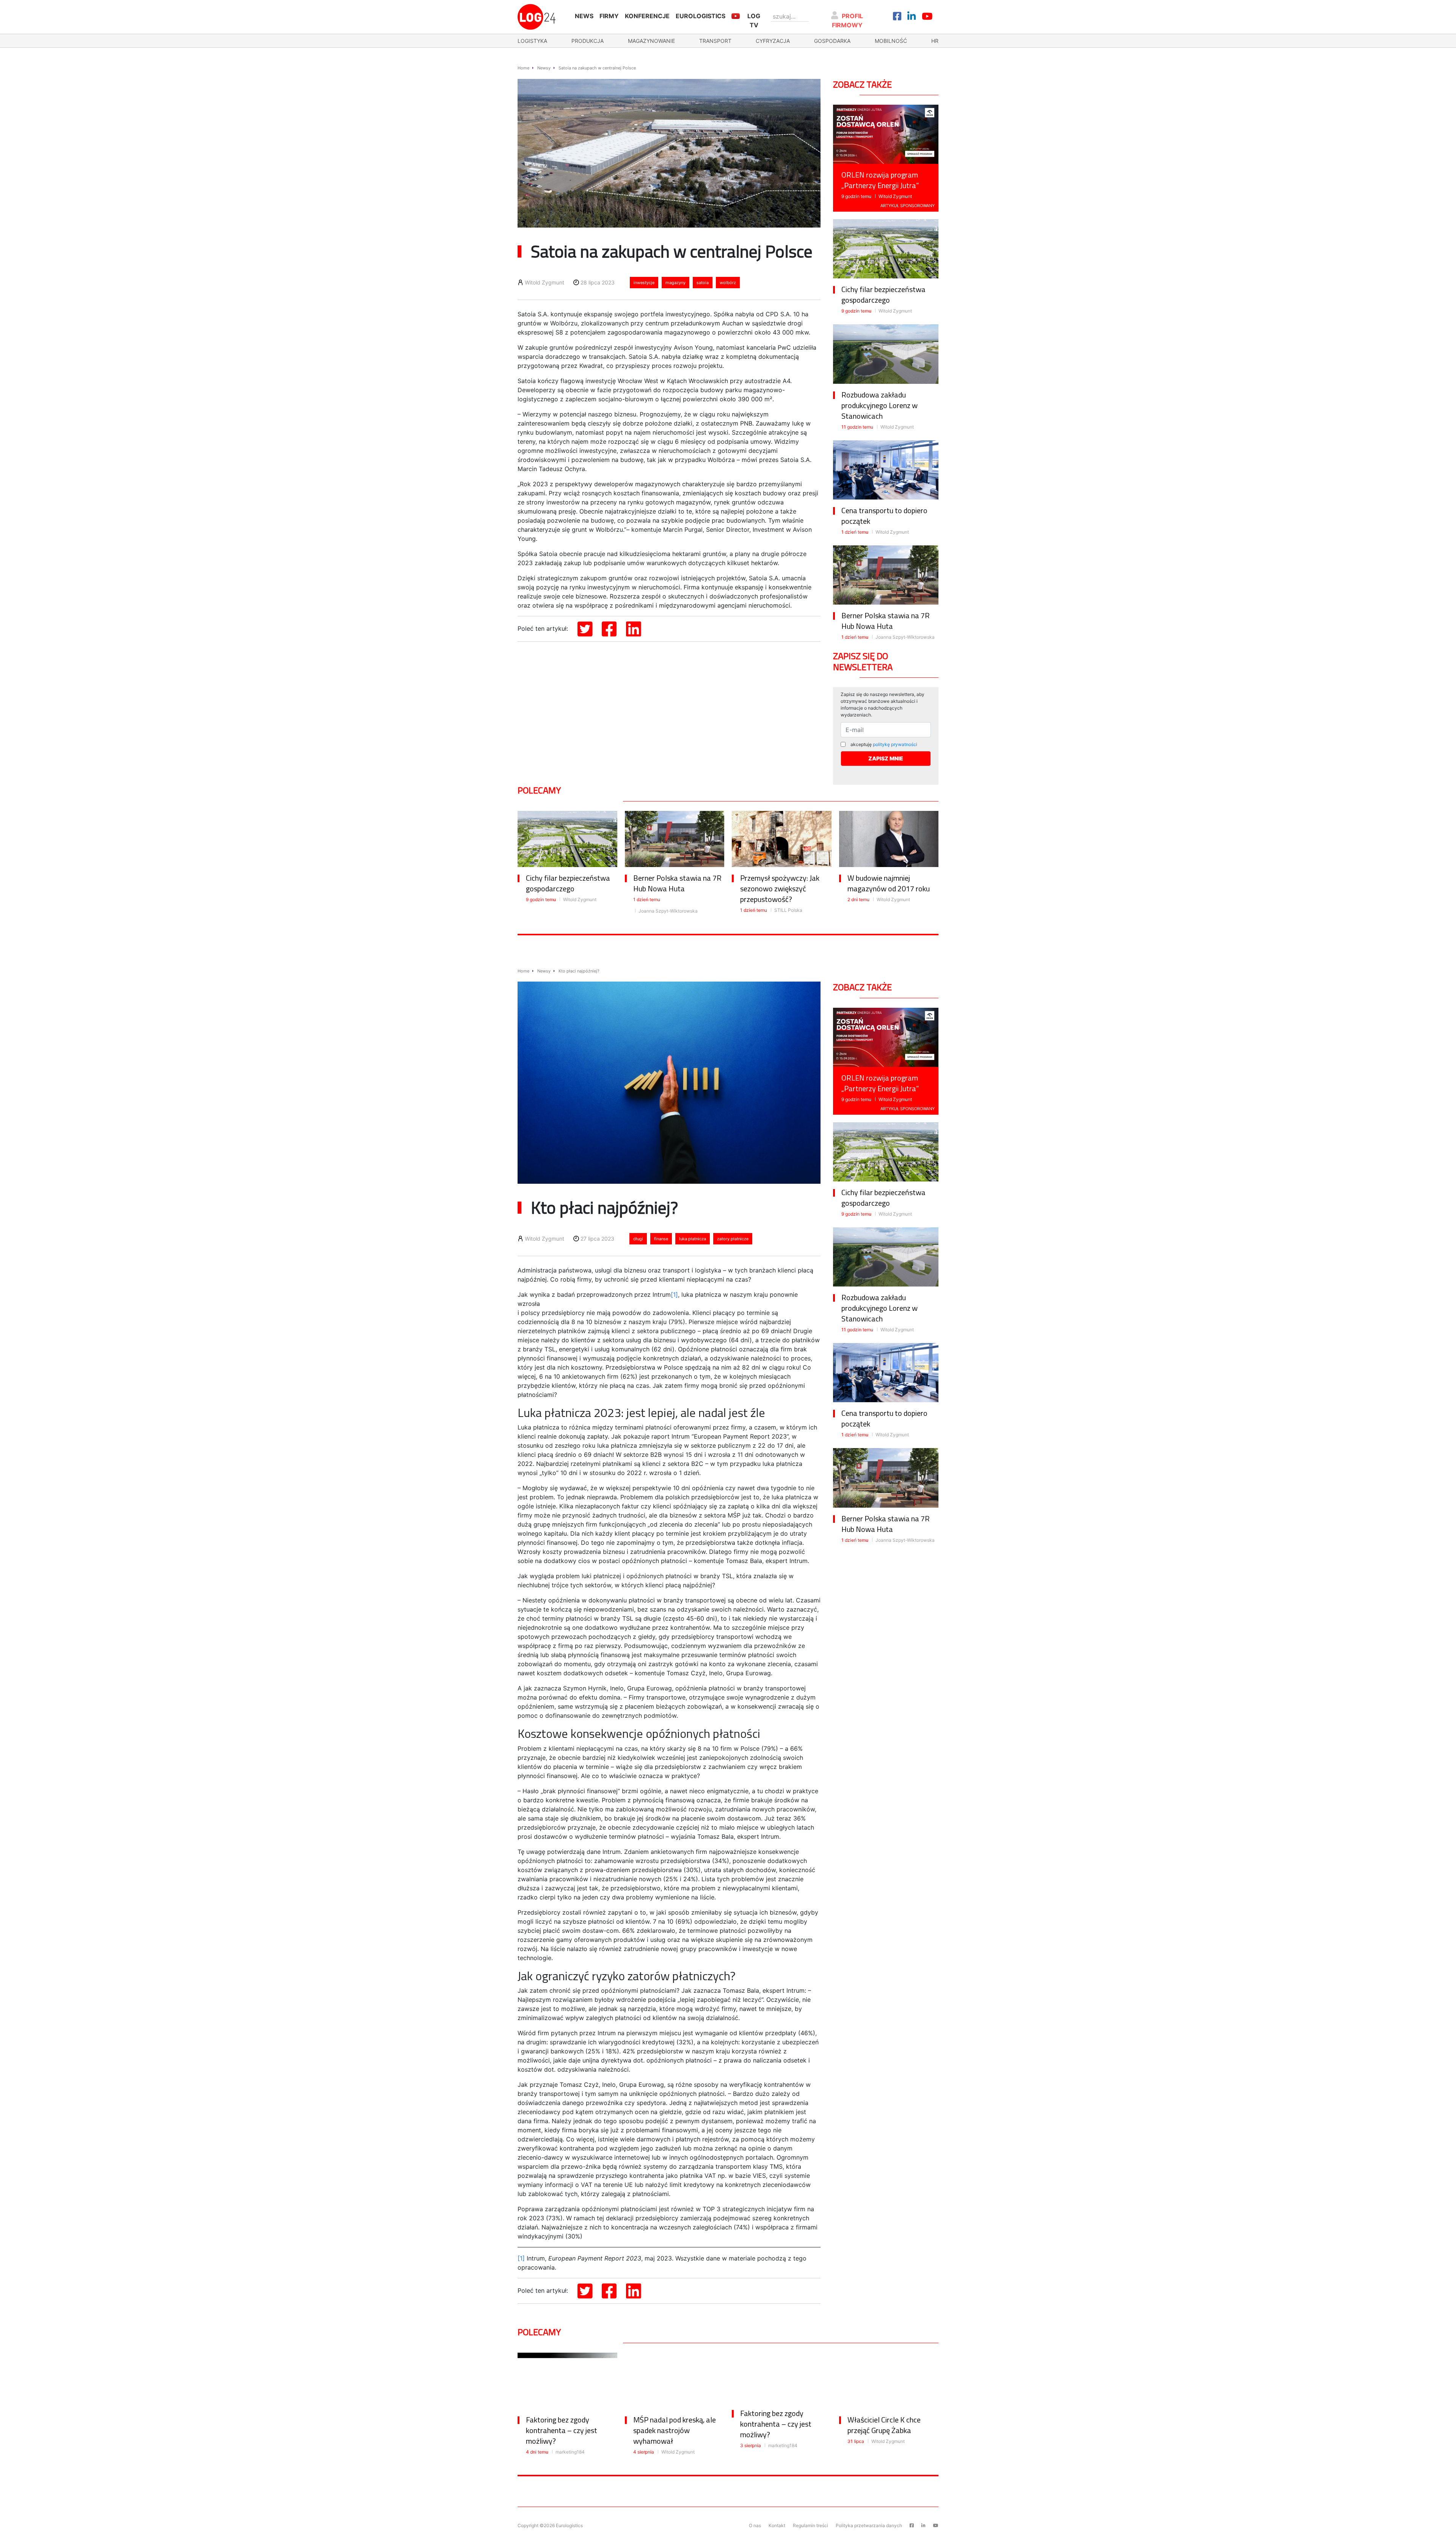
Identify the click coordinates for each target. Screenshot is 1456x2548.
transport (715, 41)
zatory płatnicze (733, 1239)
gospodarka (832, 41)
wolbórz (728, 283)
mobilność (891, 41)
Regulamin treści (810, 2525)
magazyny (675, 283)
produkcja (588, 41)
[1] (674, 1294)
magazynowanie (651, 41)
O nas (755, 2525)
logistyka (532, 41)
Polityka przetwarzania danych (869, 2525)
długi (638, 1239)
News (584, 16)
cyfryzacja (773, 41)
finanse (661, 1239)
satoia (703, 283)
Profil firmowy (848, 20)
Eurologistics (701, 16)
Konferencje (647, 16)
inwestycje (644, 283)
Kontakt (777, 2525)
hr (935, 41)
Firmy (609, 16)
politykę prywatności (895, 744)
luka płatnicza (693, 1239)
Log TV (754, 20)
